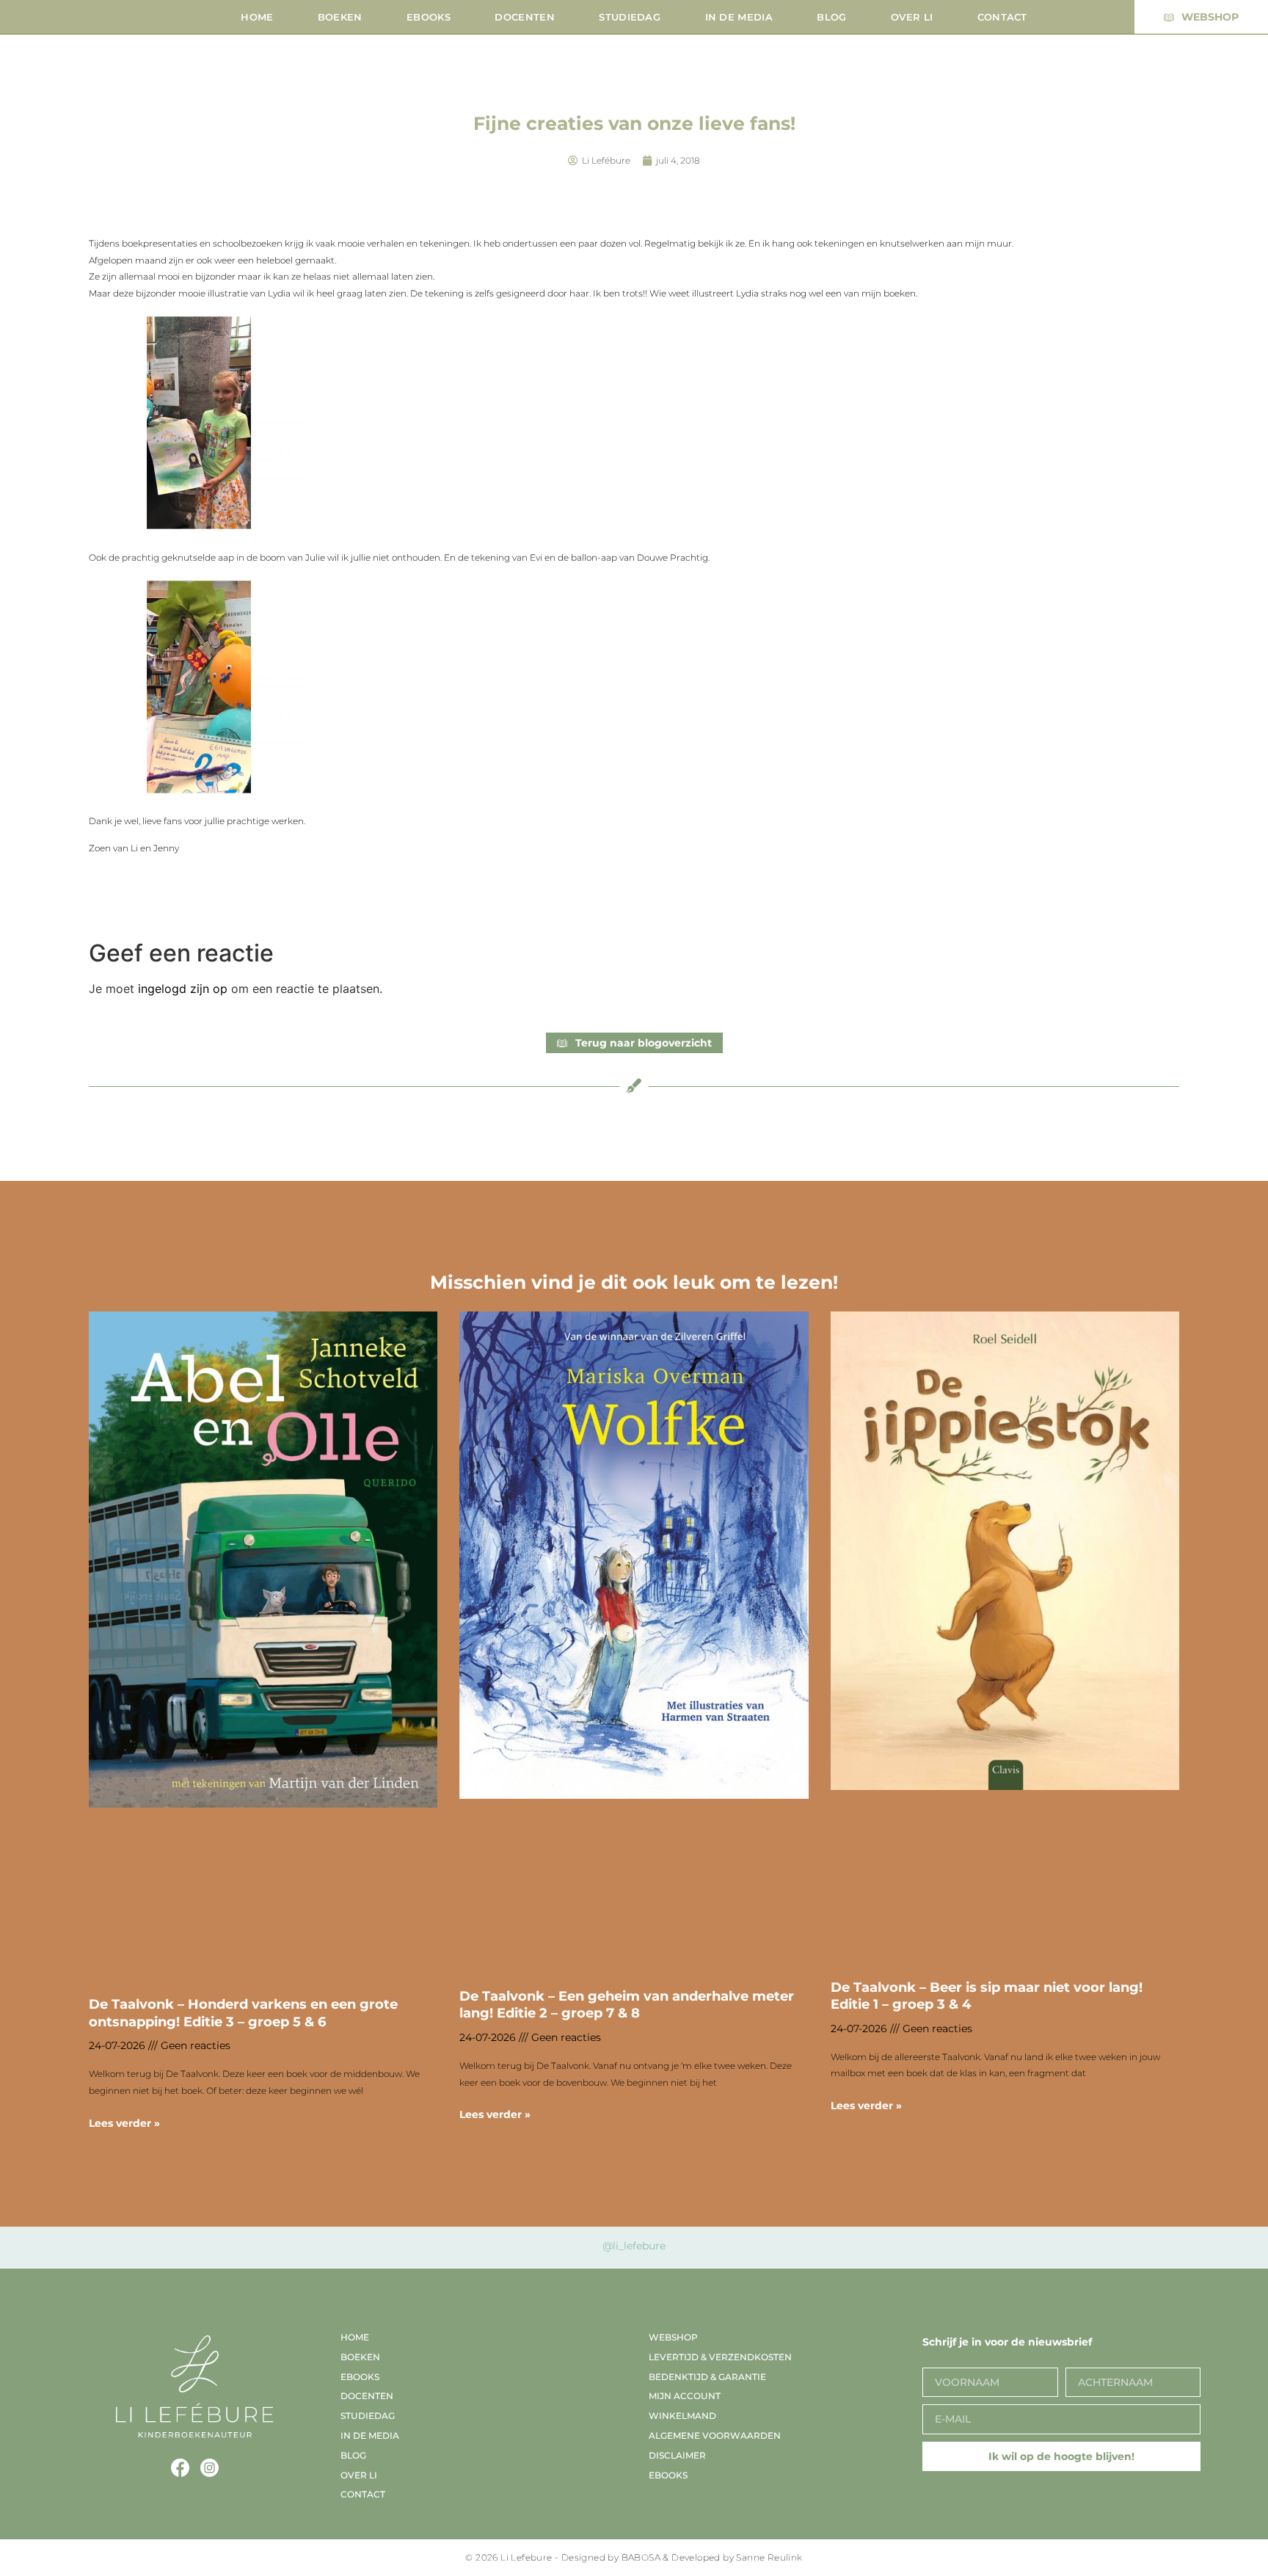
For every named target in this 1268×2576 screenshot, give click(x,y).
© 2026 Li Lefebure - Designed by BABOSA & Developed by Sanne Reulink (634, 2557)
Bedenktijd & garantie (707, 2377)
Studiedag (630, 17)
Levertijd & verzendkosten (720, 2357)
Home (257, 17)
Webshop (673, 2337)
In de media (739, 17)
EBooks (429, 17)
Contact (1002, 17)
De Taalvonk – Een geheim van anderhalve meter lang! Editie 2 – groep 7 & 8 (627, 2005)
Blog (831, 17)
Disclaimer (677, 2455)
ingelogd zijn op (183, 989)
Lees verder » (124, 2123)
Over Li (912, 17)
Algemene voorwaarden (715, 2435)
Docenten (524, 17)
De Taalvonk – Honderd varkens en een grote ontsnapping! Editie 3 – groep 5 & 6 (243, 2013)
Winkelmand (682, 2416)
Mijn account (685, 2396)
